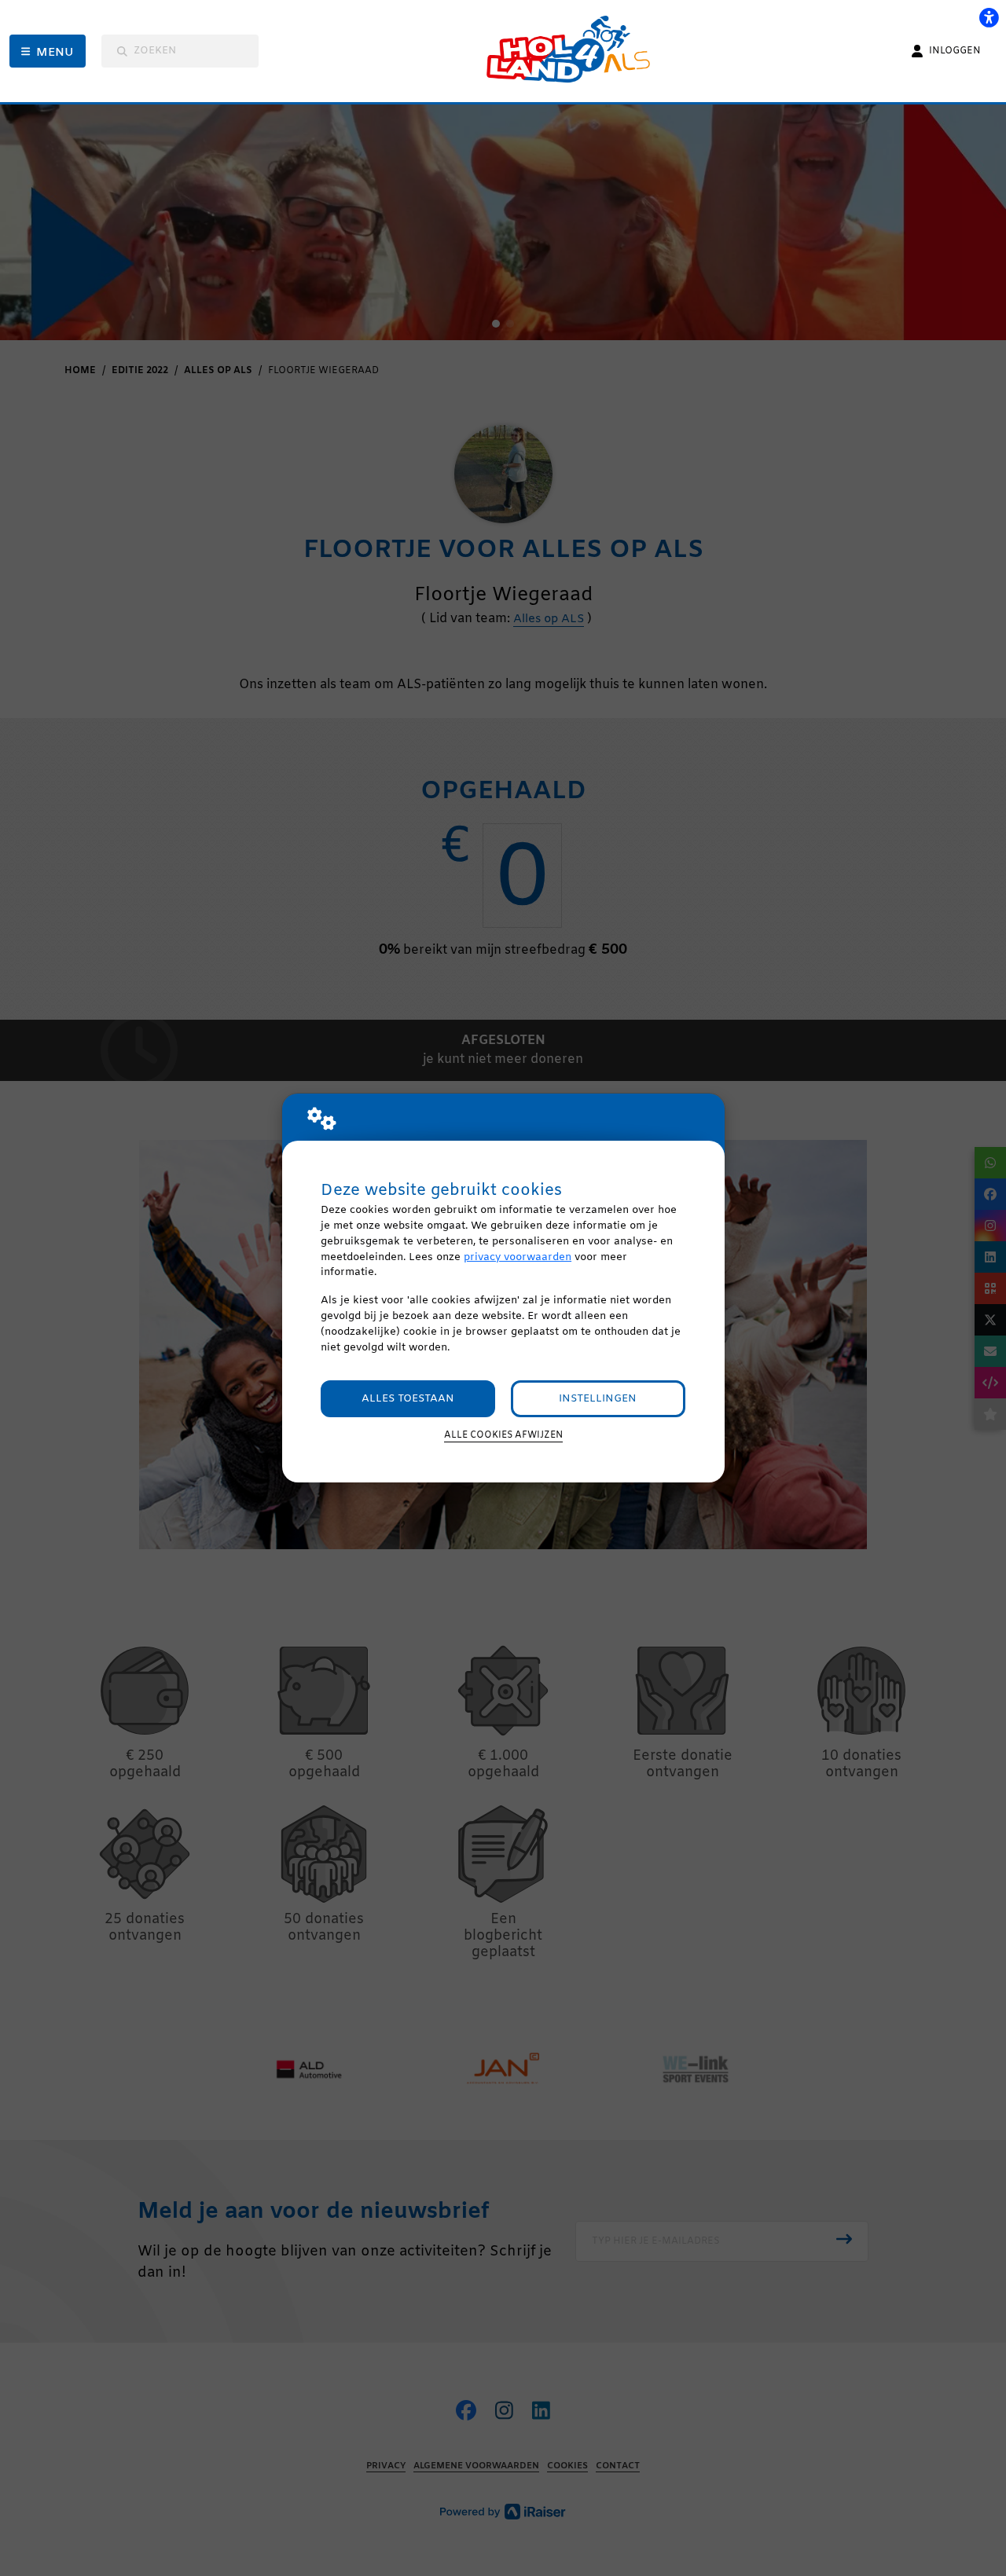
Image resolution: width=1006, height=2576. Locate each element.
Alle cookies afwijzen (503, 1435)
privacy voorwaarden (518, 1257)
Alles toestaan (408, 1399)
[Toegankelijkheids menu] (989, 17)
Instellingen (598, 1399)
